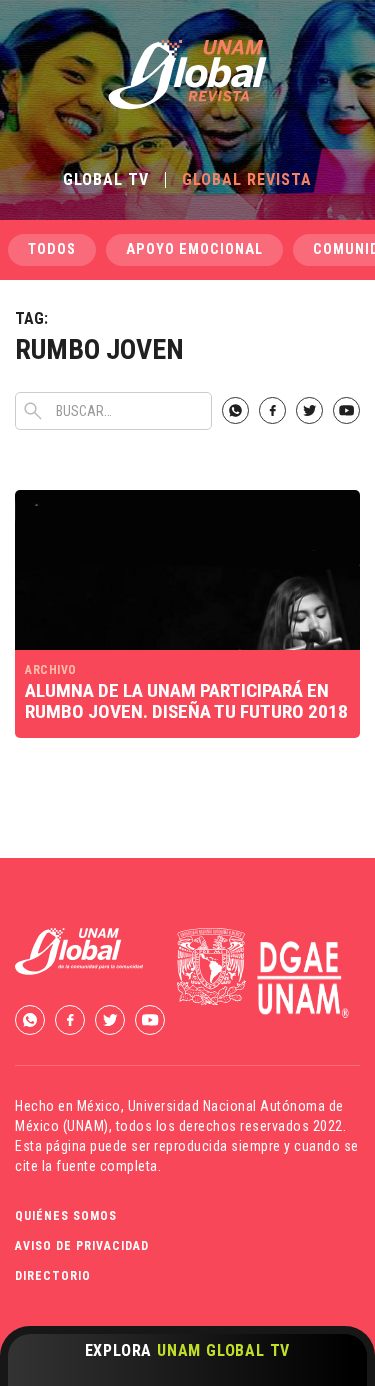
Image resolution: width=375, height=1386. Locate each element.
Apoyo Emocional (194, 249)
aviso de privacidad (82, 1246)
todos (52, 249)
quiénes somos (66, 1216)
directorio (53, 1276)
